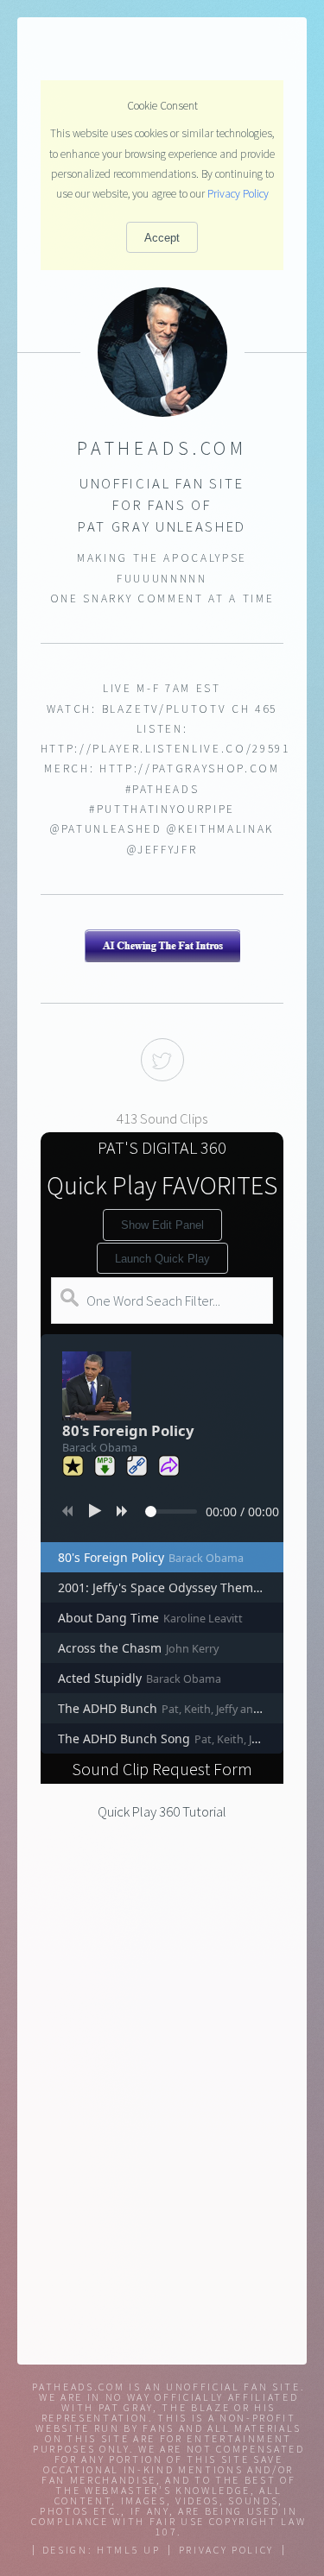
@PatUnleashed (106, 829)
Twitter (162, 1060)
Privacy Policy (238, 194)
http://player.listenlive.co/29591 (165, 749)
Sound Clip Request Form (162, 1769)
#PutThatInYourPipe (162, 809)
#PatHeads (162, 789)
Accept (162, 238)
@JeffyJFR (162, 850)
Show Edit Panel (162, 1225)
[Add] (73, 1466)
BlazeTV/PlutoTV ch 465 (190, 709)
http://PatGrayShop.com (190, 768)
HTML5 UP (128, 2550)
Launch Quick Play (162, 1259)
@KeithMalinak (220, 829)
